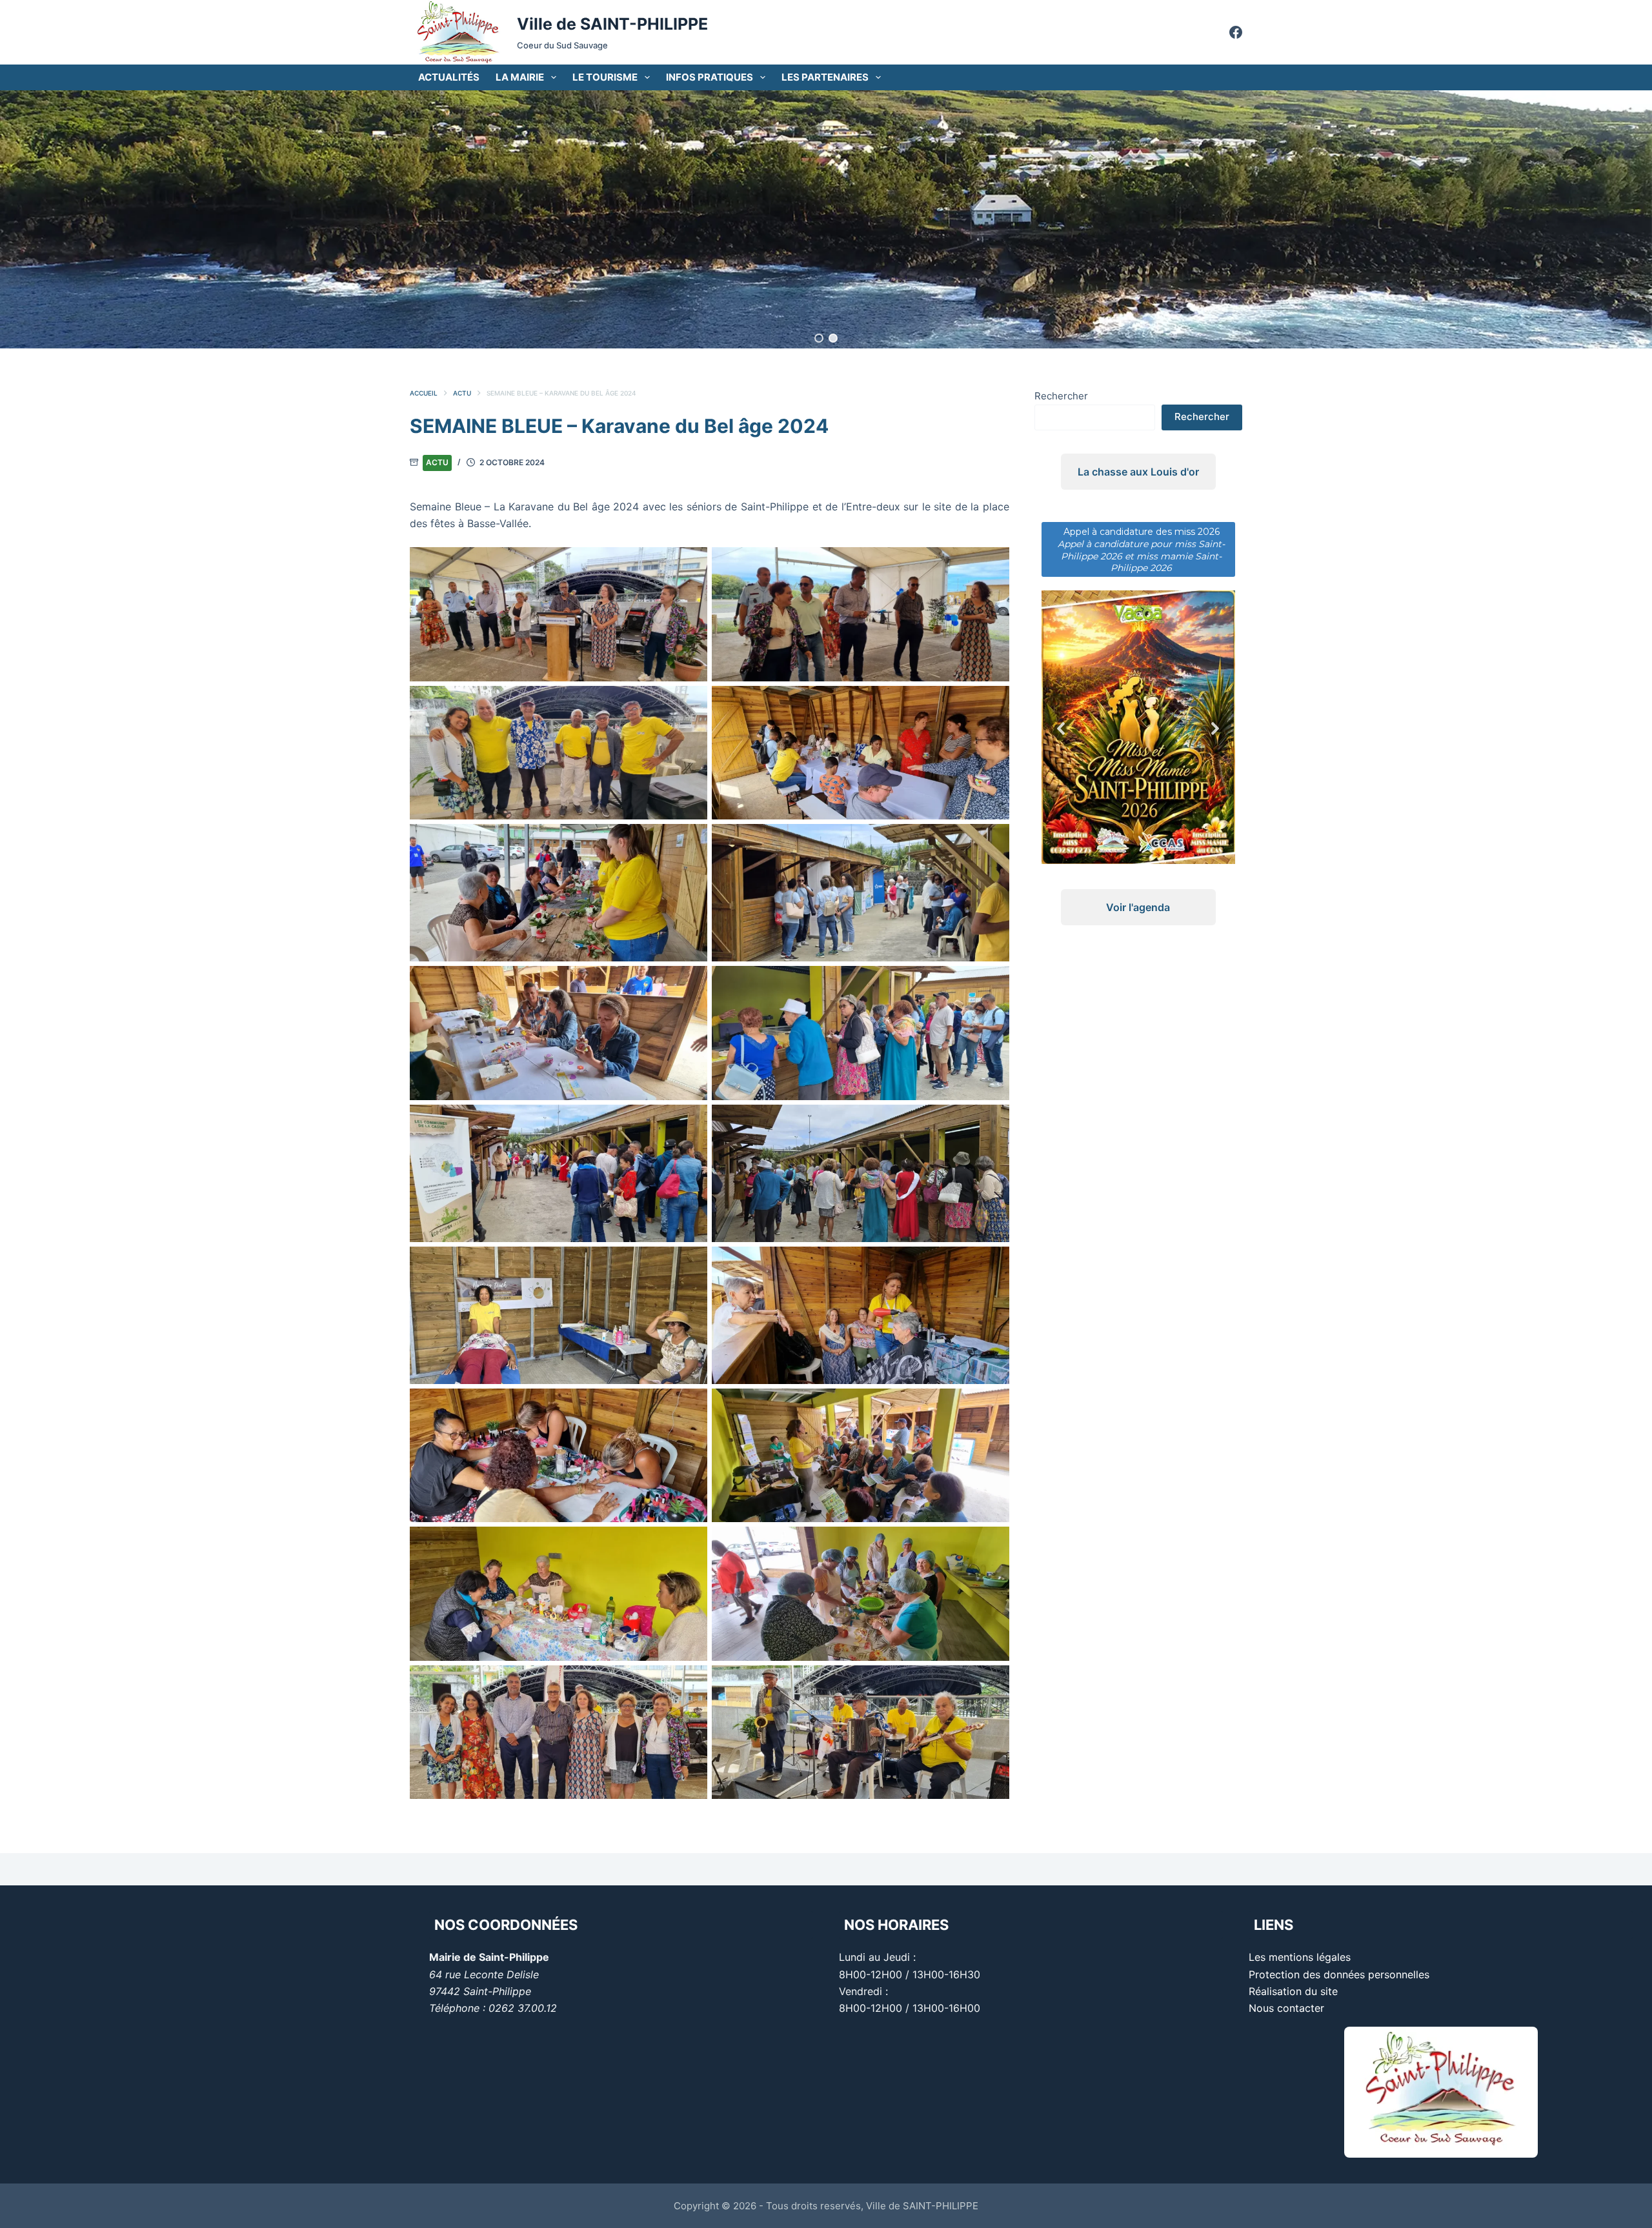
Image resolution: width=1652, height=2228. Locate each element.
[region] (826, 219)
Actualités (449, 77)
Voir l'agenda (1138, 871)
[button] (819, 338)
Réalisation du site (1293, 1991)
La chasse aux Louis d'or (1138, 472)
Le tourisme (605, 77)
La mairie (520, 77)
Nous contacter (1286, 2008)
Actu (437, 462)
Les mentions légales (1300, 1957)
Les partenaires (825, 77)
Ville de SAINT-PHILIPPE (612, 24)
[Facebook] (1236, 32)
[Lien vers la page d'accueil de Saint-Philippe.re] (458, 32)
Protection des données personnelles (1339, 1974)
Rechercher (1061, 396)
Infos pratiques (710, 77)
